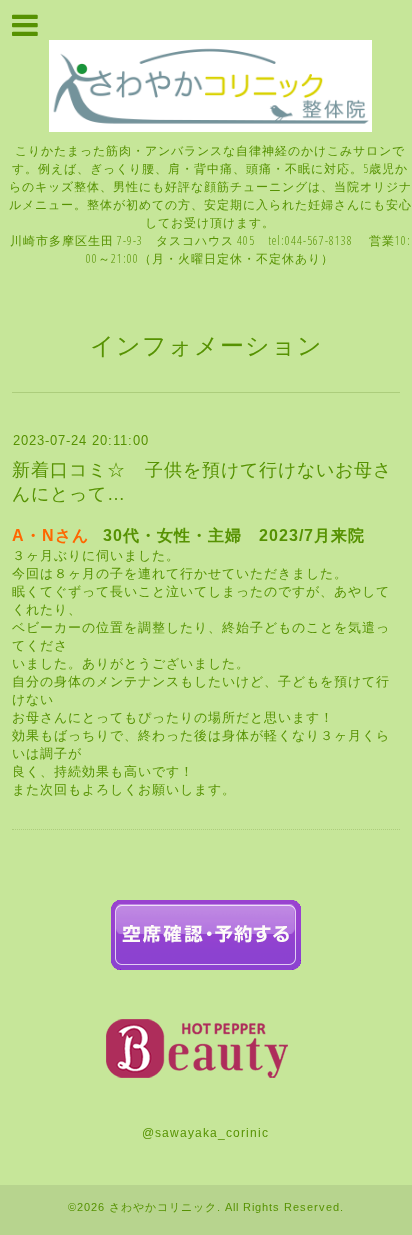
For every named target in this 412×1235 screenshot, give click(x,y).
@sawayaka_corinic (205, 1133)
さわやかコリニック (163, 1207)
